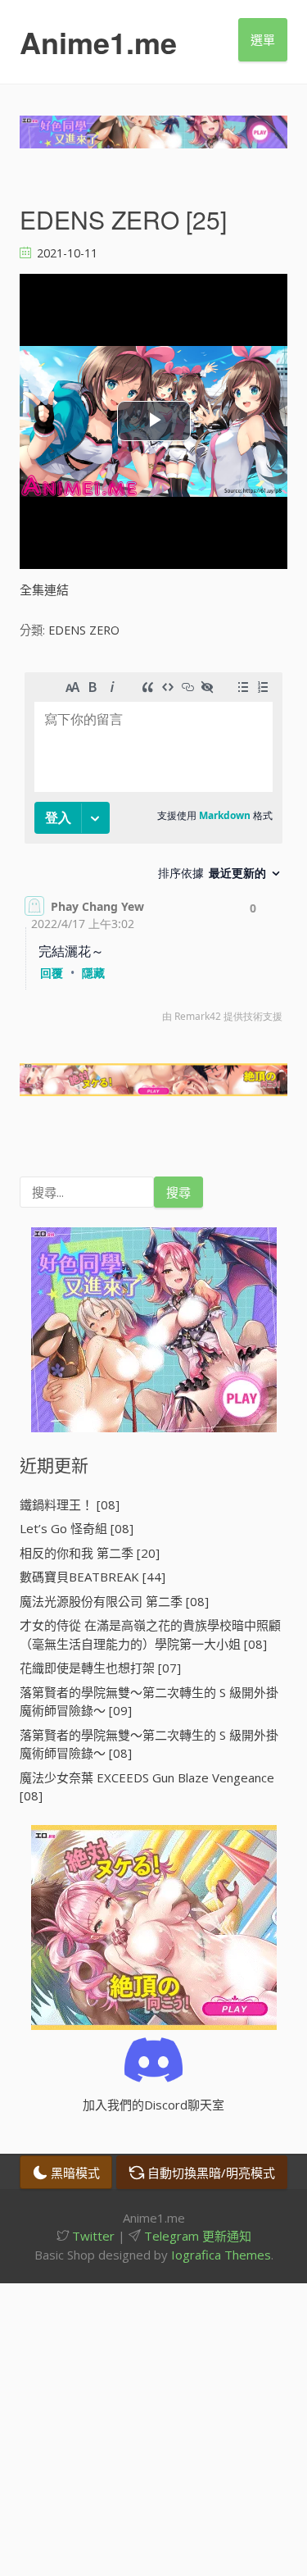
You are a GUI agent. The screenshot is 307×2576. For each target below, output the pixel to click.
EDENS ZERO (84, 630)
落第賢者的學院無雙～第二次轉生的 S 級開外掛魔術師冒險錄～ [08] (149, 1744)
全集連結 (44, 589)
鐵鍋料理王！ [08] (70, 1504)
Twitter (92, 2236)
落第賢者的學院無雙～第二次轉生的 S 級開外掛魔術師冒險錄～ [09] (149, 1702)
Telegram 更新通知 (196, 2236)
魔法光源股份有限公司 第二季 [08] (114, 1601)
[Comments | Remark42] (153, 851)
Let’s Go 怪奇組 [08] (77, 1528)
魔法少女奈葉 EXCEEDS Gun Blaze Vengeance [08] (147, 1787)
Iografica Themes (221, 2255)
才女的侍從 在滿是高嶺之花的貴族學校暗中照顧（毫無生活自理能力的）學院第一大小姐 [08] (150, 1634)
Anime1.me (98, 42)
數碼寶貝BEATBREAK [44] (93, 1577)
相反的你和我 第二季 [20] (90, 1553)
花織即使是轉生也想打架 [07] (100, 1668)
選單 (263, 39)
